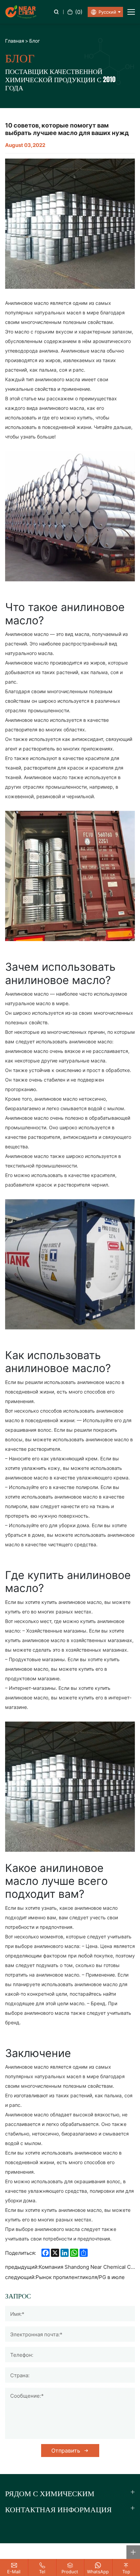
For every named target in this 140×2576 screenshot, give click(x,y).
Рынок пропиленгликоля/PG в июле (80, 2277)
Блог (34, 41)
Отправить (66, 2451)
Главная (15, 41)
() (79, 12)
